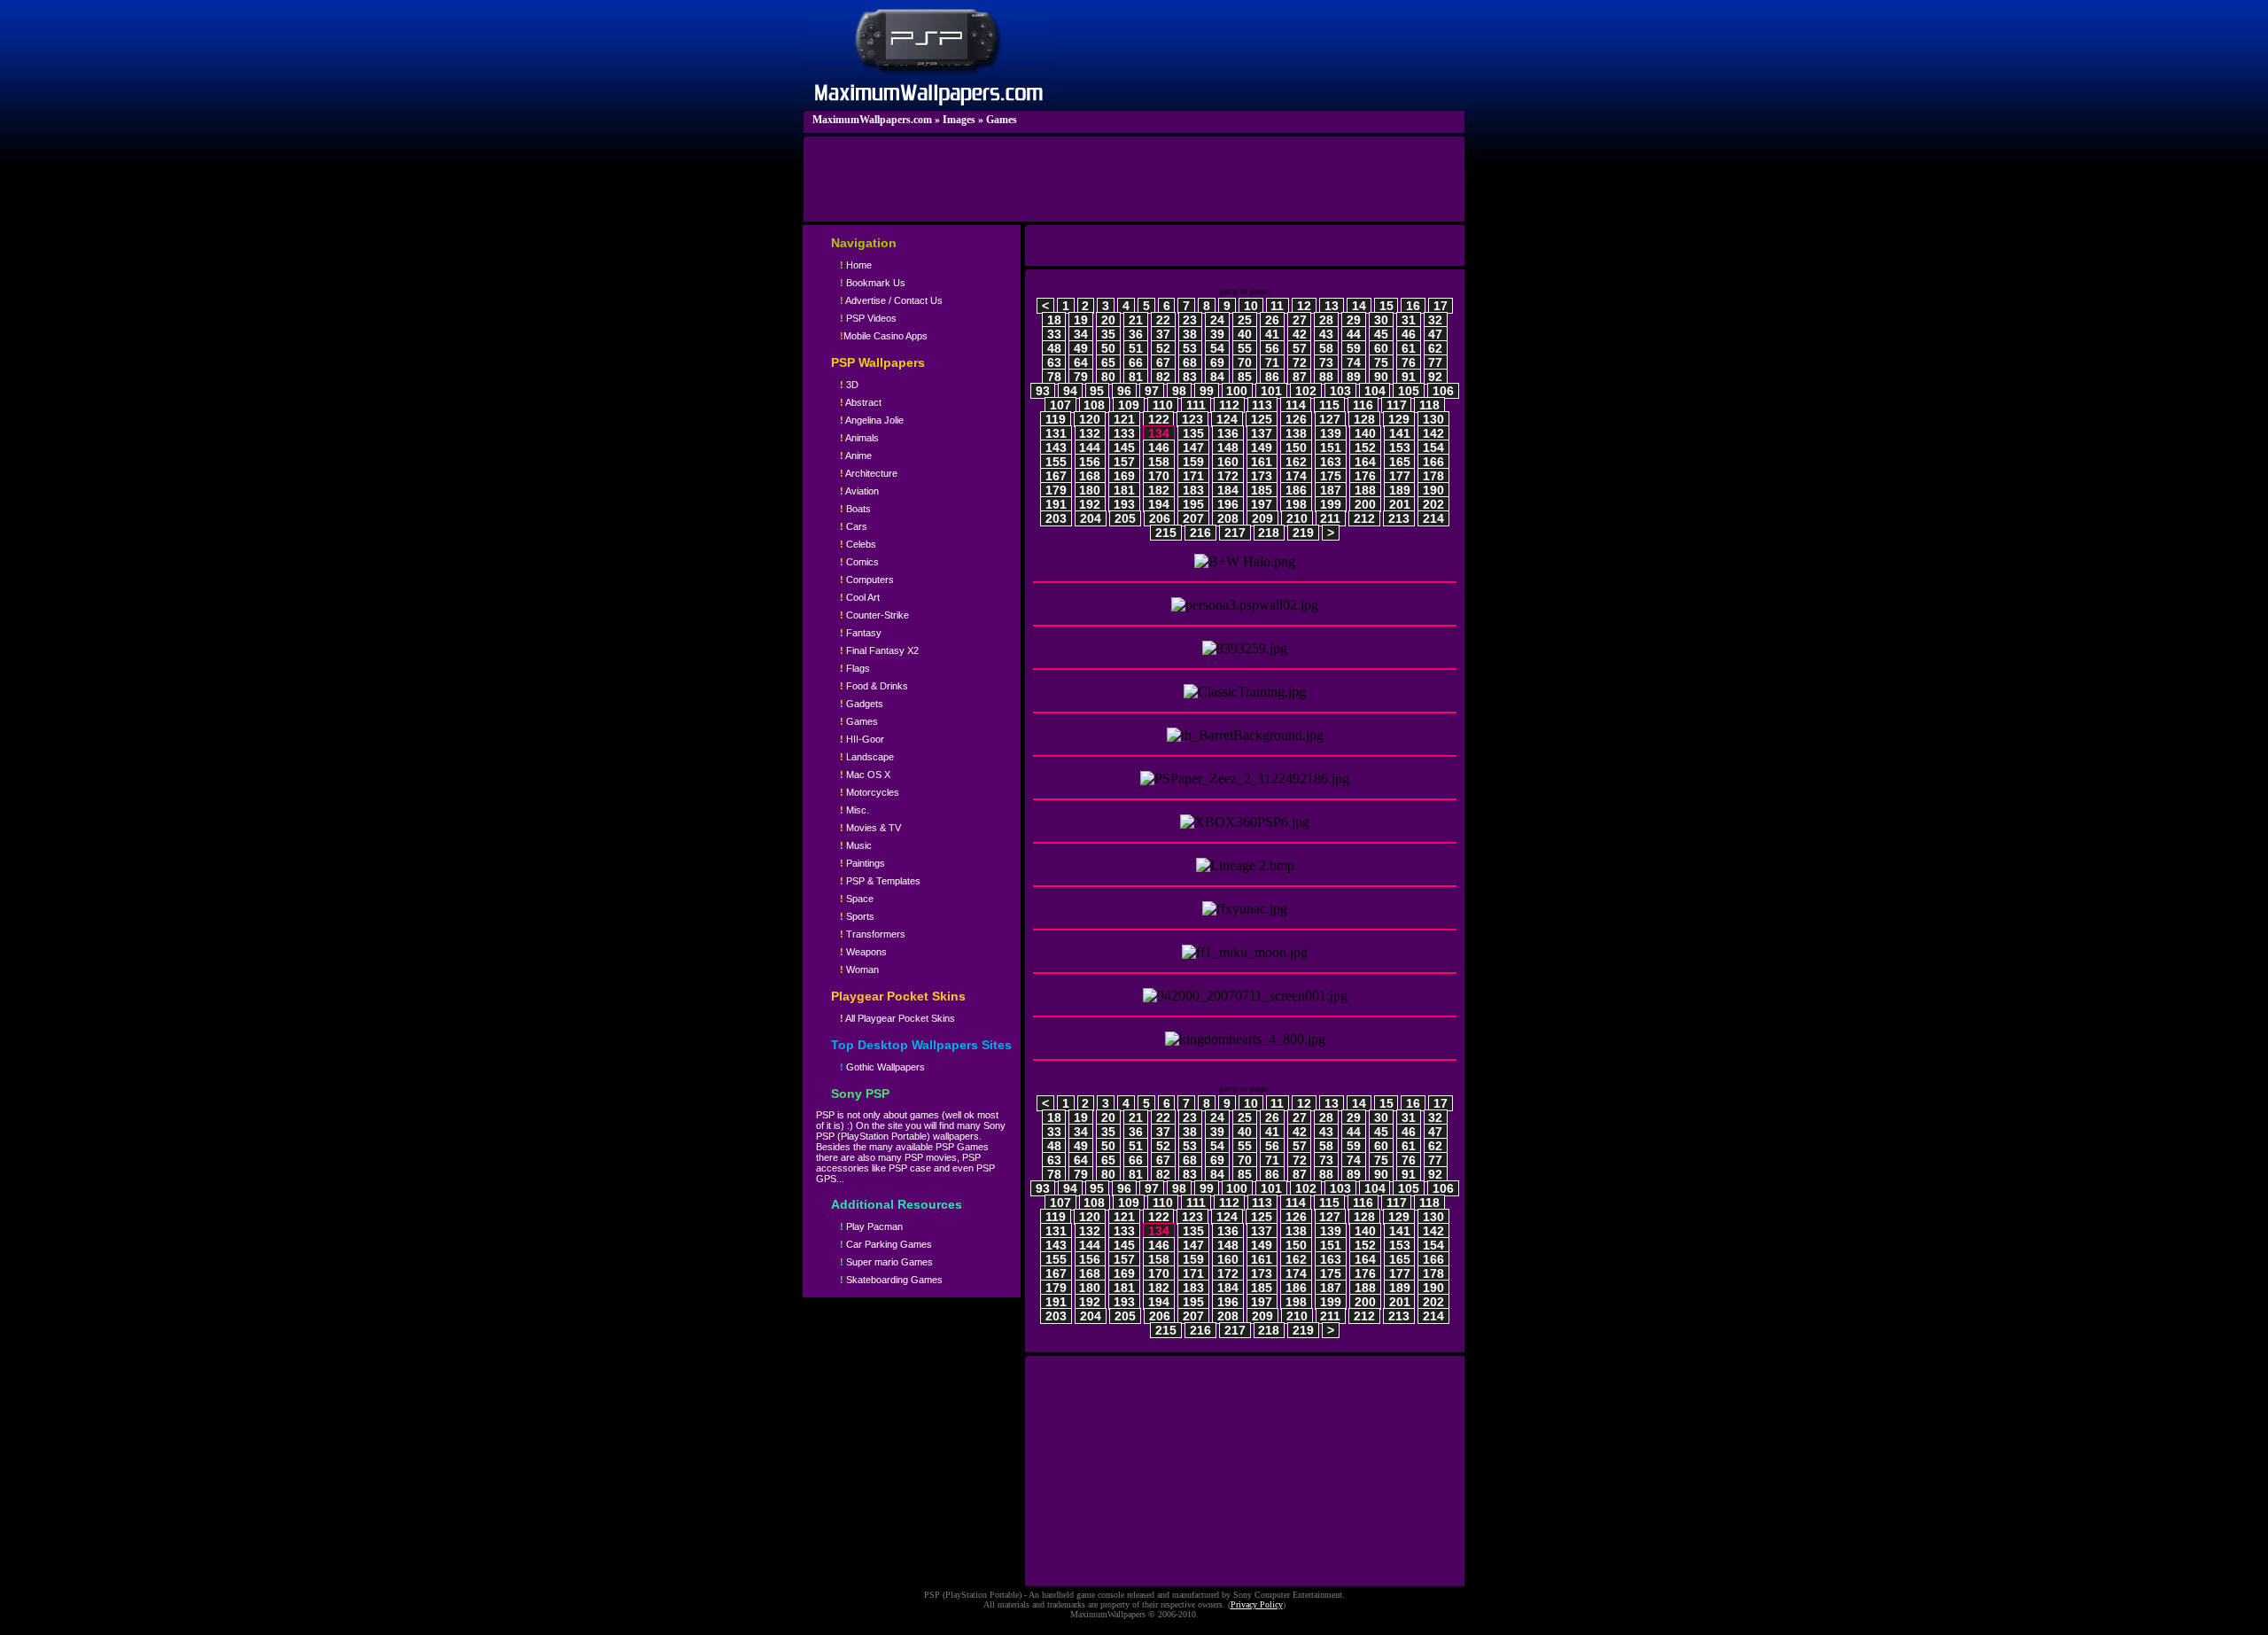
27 (1300, 320)
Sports (857, 916)
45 (1381, 334)
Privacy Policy (1257, 1604)
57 (1300, 348)
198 (1296, 504)
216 (1200, 533)
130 (1433, 419)
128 (1364, 419)
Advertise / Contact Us (891, 300)
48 (1054, 348)
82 (1163, 377)
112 (1229, 405)
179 (1056, 490)
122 (1159, 419)
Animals (859, 438)
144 (1090, 448)
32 (1435, 320)
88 (1326, 377)
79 (1081, 377)
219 (1303, 533)
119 (1056, 419)
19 (1081, 320)
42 (1300, 334)
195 (1193, 504)
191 (1056, 504)
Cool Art (860, 597)
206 (1160, 518)
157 (1124, 462)
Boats (855, 509)
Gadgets (862, 704)
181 (1124, 490)
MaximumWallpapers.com (872, 120)
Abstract (861, 402)
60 (1381, 348)
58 (1326, 348)
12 (1304, 306)
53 (1190, 348)
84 (1217, 377)
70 (1245, 362)
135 (1193, 433)
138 (1296, 433)
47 (1435, 334)
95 (1097, 391)
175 (1331, 476)
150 (1296, 448)
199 (1331, 504)
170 (1159, 476)
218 (1269, 533)
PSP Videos (868, 318)
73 (1326, 362)
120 (1090, 419)
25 (1245, 320)
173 (1262, 476)
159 (1193, 462)
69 (1217, 362)
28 (1326, 320)
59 (1354, 348)
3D (849, 385)
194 (1159, 504)
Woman (859, 969)
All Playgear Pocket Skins (897, 1018)
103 (1340, 391)
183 (1193, 490)
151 (1331, 448)
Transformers (873, 934)
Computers (867, 580)
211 (1330, 518)
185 (1262, 490)
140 (1365, 433)
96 (1124, 391)
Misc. (854, 810)
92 (1435, 377)
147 (1193, 448)
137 (1262, 433)
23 (1190, 320)
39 (1217, 334)
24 (1217, 320)
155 (1056, 462)
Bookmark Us (873, 283)
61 (1409, 348)
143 (1056, 448)
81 (1136, 377)
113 (1262, 405)
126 (1296, 419)
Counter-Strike (874, 615)
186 (1296, 490)
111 (1196, 405)
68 (1190, 362)
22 (1163, 320)
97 (1152, 391)
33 (1054, 334)
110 (1163, 405)
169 (1124, 476)
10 (1251, 306)
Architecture (869, 473)
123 (1192, 419)
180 (1090, 490)
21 (1136, 320)
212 (1364, 518)
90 (1381, 377)
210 (1297, 518)
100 (1237, 391)
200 (1365, 504)
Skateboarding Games (891, 1280)
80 (1108, 377)
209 (1262, 518)
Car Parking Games (886, 1244)
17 (1441, 306)
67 (1163, 362)
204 (1091, 518)
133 (1124, 433)
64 (1081, 362)
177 (1400, 476)
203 (1056, 518)
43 (1326, 334)
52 (1163, 348)
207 (1193, 518)
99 (1207, 391)
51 (1136, 348)
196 (1228, 504)
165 (1400, 462)
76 (1409, 362)
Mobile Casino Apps (884, 336)
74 (1354, 362)
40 (1245, 334)
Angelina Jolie (872, 420)
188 (1365, 490)
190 (1433, 490)
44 (1354, 334)
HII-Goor (862, 739)
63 (1054, 362)
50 (1108, 348)
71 (1272, 362)
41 (1272, 334)
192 (1090, 504)
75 (1381, 362)
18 (1054, 320)
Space (857, 899)
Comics (859, 562)
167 (1056, 476)
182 (1159, 490)
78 (1054, 377)
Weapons (863, 952)
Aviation (859, 491)
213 (1399, 518)
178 (1433, 476)
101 (1271, 391)
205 (1125, 518)
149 (1262, 448)
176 (1365, 476)
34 (1081, 334)
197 (1262, 504)
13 (1332, 306)
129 (1399, 419)
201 (1400, 504)
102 (1306, 391)
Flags (855, 668)
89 (1354, 377)
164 (1365, 462)
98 (1179, 391)
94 (1070, 391)
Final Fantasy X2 (879, 650)
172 (1228, 476)
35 (1108, 334)
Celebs (858, 544)
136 (1228, 433)
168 (1090, 476)
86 (1272, 377)
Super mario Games (886, 1262)
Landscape (867, 757)
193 (1124, 504)
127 (1330, 419)
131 (1056, 433)
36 (1136, 334)
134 (1159, 433)
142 (1433, 433)
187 (1331, 490)
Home (856, 265)
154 (1433, 448)
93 (1043, 391)
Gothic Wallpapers (882, 1067)
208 (1228, 518)
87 (1300, 377)
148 (1228, 448)
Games (1002, 120)
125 (1262, 419)
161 (1262, 462)
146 (1159, 448)
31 (1409, 320)
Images (959, 120)
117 (1397, 405)
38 (1190, 334)
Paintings (862, 863)
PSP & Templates (880, 881)
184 (1228, 490)
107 (1060, 405)
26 (1272, 320)
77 (1435, 362)
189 (1400, 490)
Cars (854, 526)
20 (1108, 320)
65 (1108, 362)
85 (1245, 377)
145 (1124, 448)
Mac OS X (865, 775)
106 (1443, 391)
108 (1094, 405)
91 (1409, 377)
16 (1413, 306)
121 (1124, 419)
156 (1090, 462)
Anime (856, 455)
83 (1190, 377)
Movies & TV (870, 828)
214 (1433, 518)
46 (1409, 334)
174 (1296, 476)
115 (1329, 405)
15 (1386, 306)
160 (1228, 462)
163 (1331, 462)
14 (1359, 306)
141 (1400, 433)
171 (1193, 476)
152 (1365, 448)
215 (1166, 533)
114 (1296, 405)
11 (1277, 306)
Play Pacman (871, 1226)
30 (1381, 320)
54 (1217, 348)
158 (1159, 462)
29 (1354, 320)
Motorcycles (870, 792)
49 (1081, 348)
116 (1363, 405)
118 (1429, 405)
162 (1296, 462)
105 (1409, 391)
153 (1400, 448)
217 (1235, 533)
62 (1435, 348)
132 (1090, 433)
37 (1163, 334)
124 (1227, 419)
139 (1331, 433)
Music (856, 845)
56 (1272, 348)
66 (1136, 362)
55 (1245, 348)
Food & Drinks (874, 686)
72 (1300, 362)
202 (1433, 504)
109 (1129, 405)
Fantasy (861, 633)
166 (1433, 462)
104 (1375, 391)
